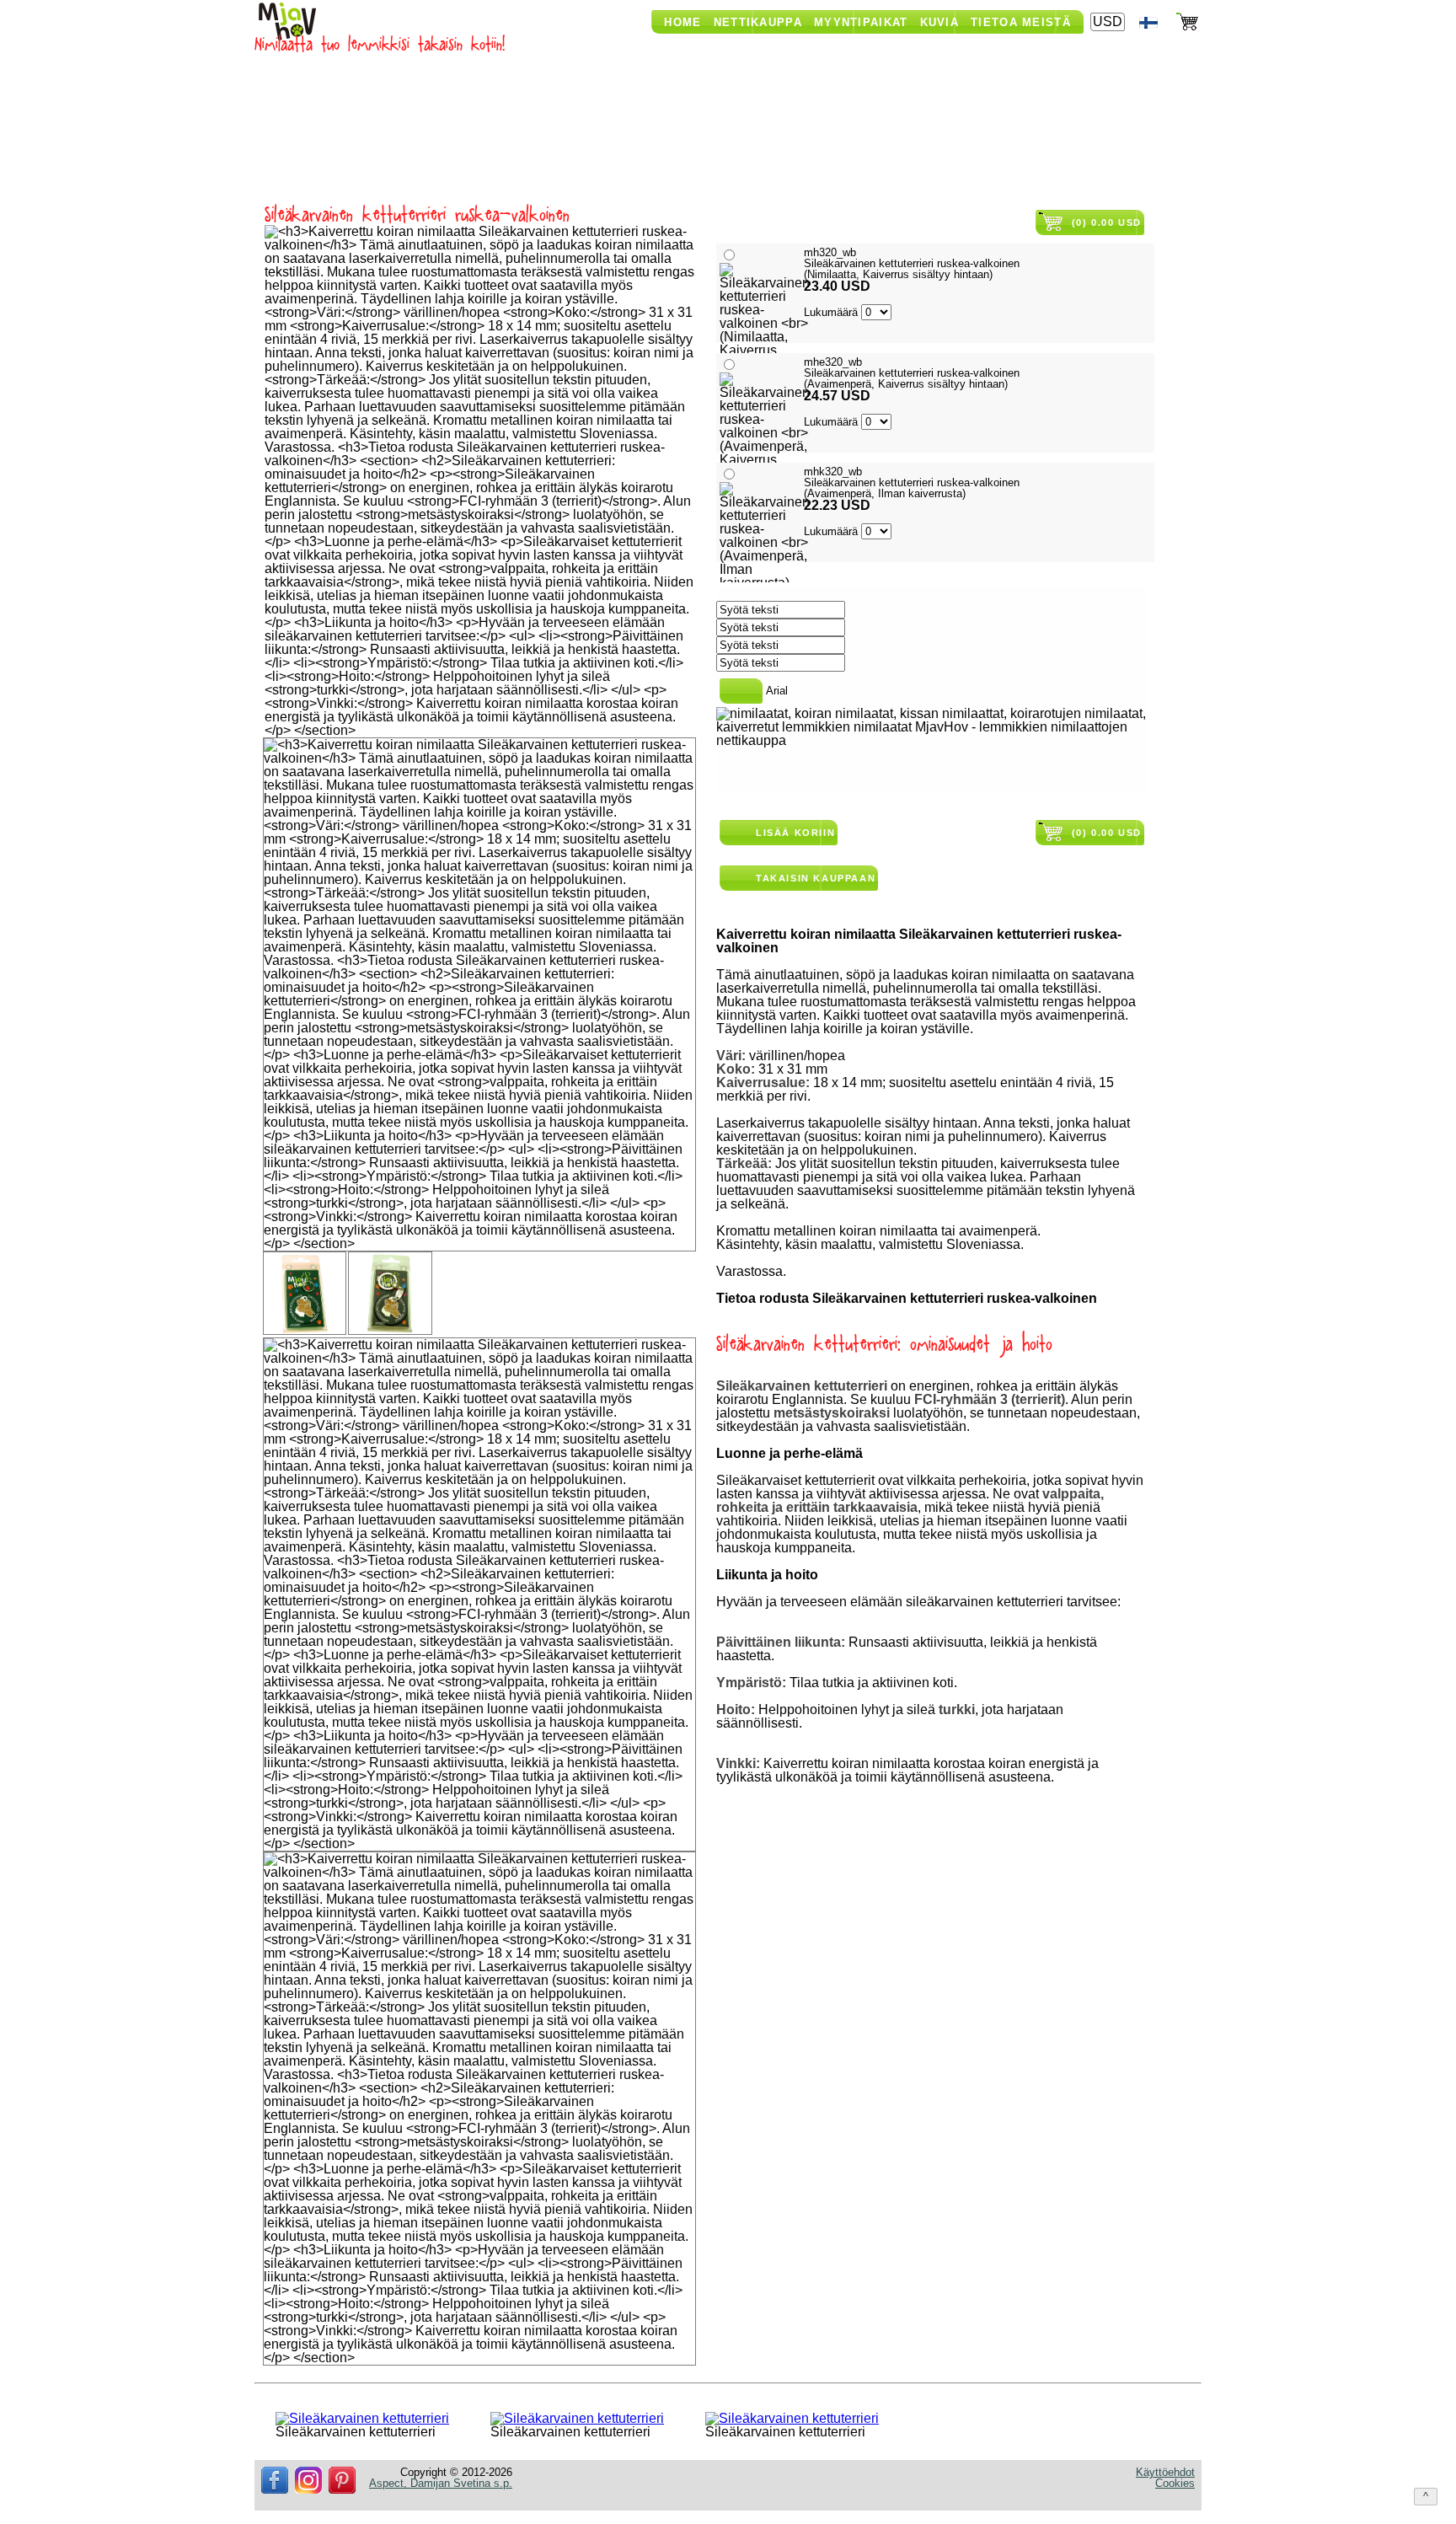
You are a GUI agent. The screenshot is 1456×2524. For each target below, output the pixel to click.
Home (682, 22)
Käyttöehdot (1165, 2472)
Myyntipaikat (861, 22)
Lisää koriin (795, 833)
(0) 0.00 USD (1107, 222)
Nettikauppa (758, 22)
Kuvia (940, 22)
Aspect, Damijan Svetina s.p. (441, 2483)
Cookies (1175, 2483)
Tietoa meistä (1021, 22)
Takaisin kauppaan (816, 878)
